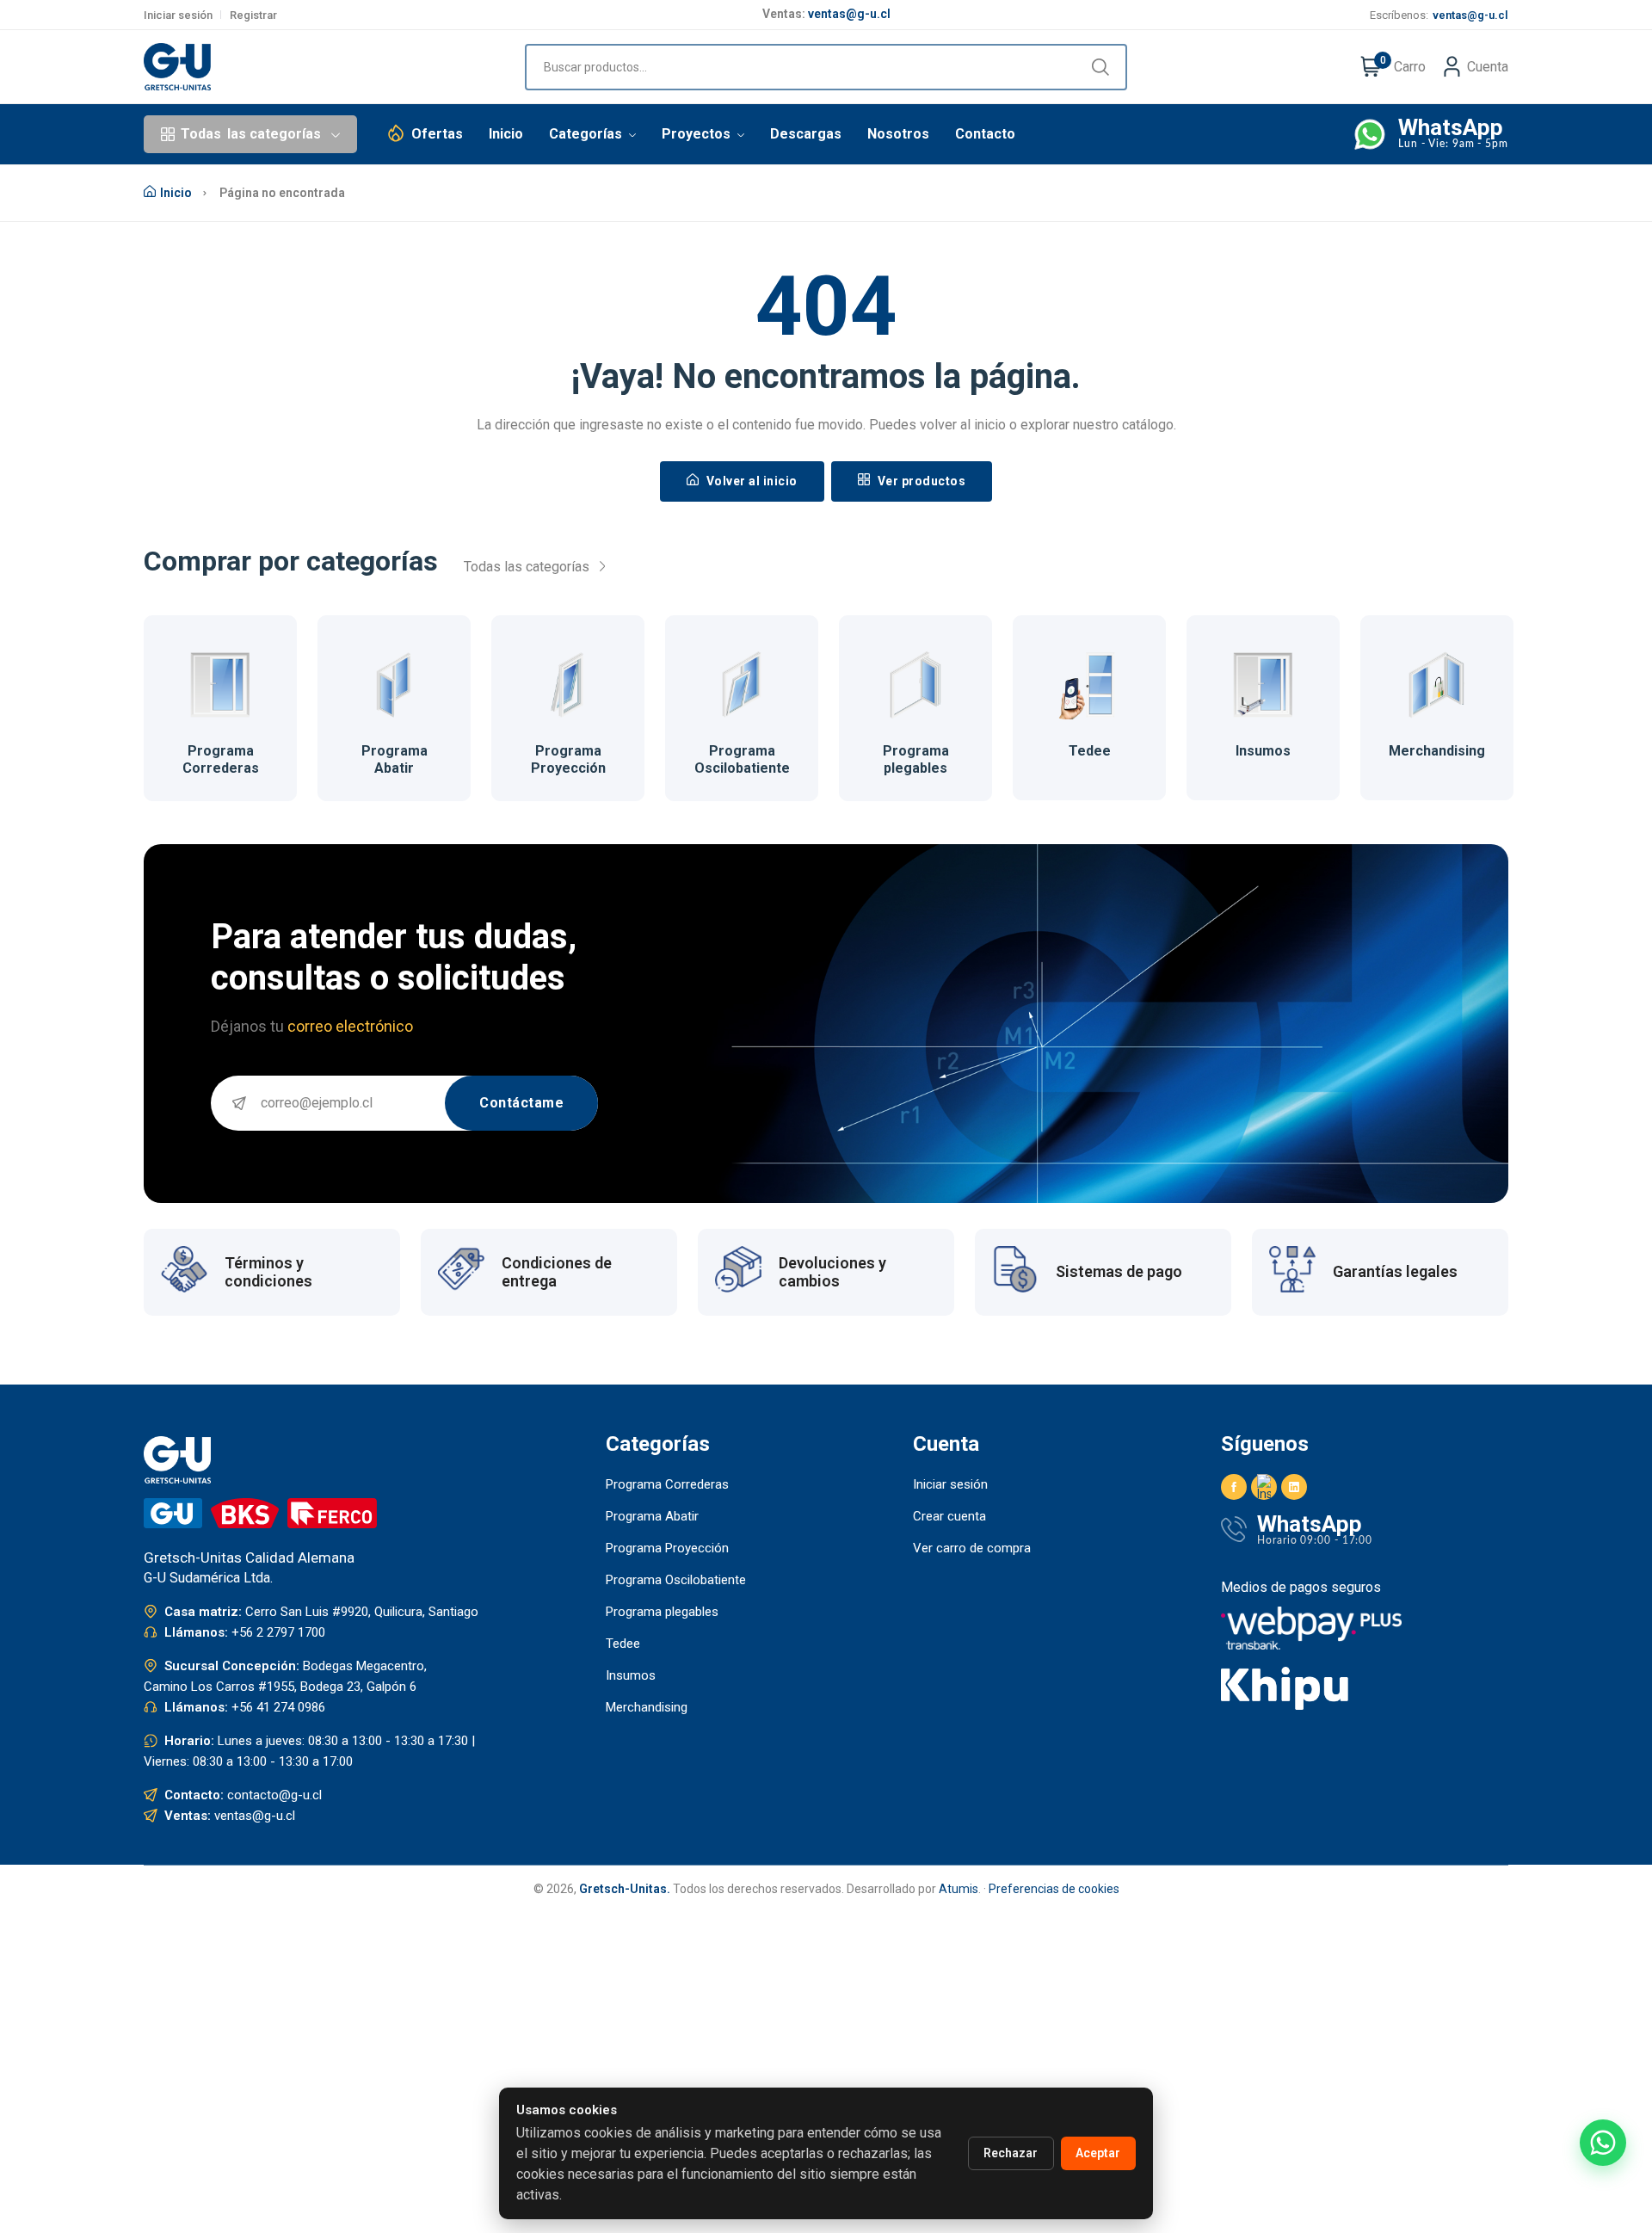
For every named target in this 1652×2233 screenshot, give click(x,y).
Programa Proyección (568, 759)
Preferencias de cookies (1054, 1889)
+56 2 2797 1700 (278, 1632)
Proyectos (698, 134)
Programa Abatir (395, 759)
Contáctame (521, 1103)
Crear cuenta (949, 1516)
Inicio (506, 134)
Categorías (587, 134)
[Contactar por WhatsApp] (1603, 2143)
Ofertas (437, 134)
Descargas (806, 134)
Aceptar (1098, 2153)
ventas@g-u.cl (849, 9)
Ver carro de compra (972, 1548)
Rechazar (1011, 2153)
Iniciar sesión (178, 15)
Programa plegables (916, 759)
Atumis (959, 1889)
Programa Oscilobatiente (742, 759)
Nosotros (898, 134)
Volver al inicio (750, 481)
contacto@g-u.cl (274, 1795)
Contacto (985, 134)
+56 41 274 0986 (278, 1707)
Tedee (1090, 751)
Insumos (1263, 751)
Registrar (253, 15)
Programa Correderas (221, 759)
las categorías (251, 134)
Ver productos (920, 481)
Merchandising (1437, 751)
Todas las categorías (528, 567)
